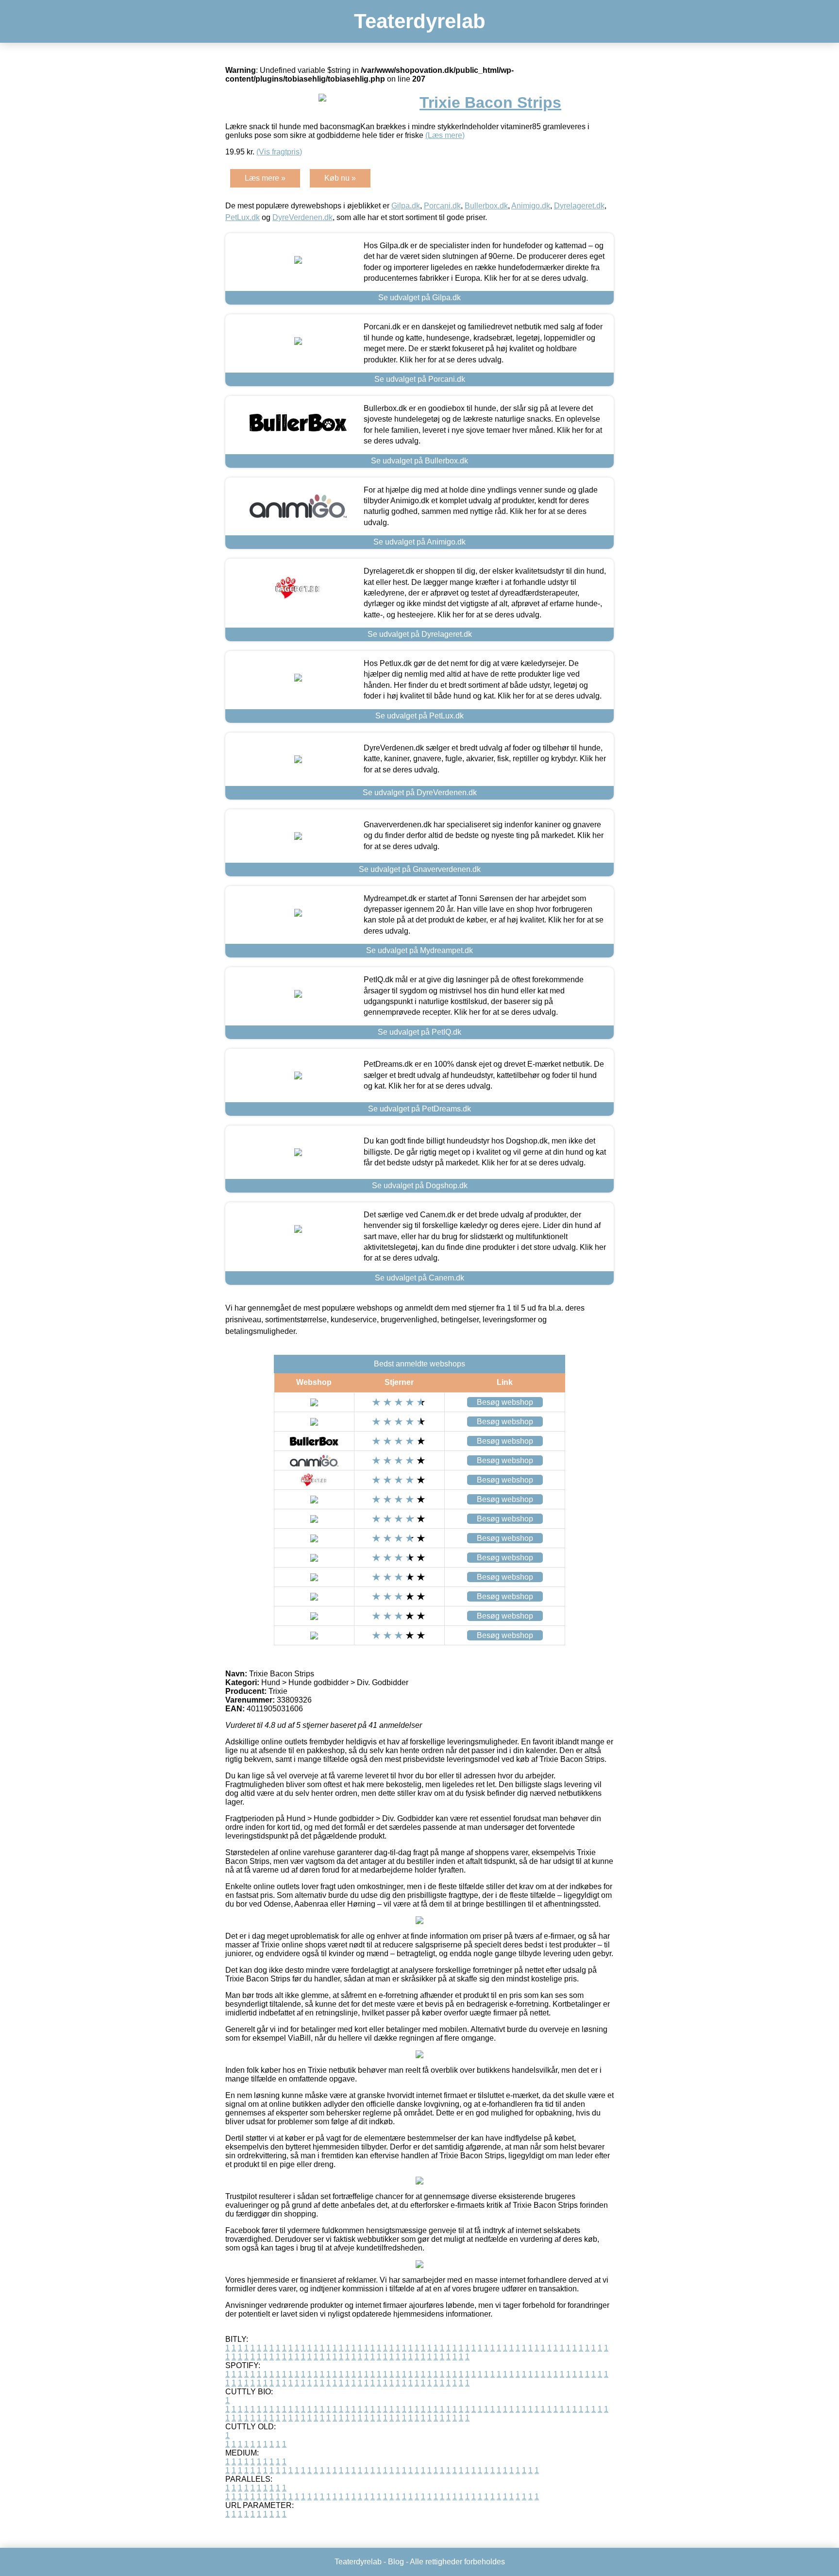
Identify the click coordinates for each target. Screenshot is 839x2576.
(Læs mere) (445, 135)
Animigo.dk (531, 206)
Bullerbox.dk (486, 206)
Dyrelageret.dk (579, 206)
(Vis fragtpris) (279, 152)
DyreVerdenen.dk (302, 217)
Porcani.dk (442, 206)
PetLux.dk (243, 217)
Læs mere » (265, 178)
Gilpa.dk (406, 206)
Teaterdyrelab (420, 21)
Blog (396, 2562)
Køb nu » (340, 178)
